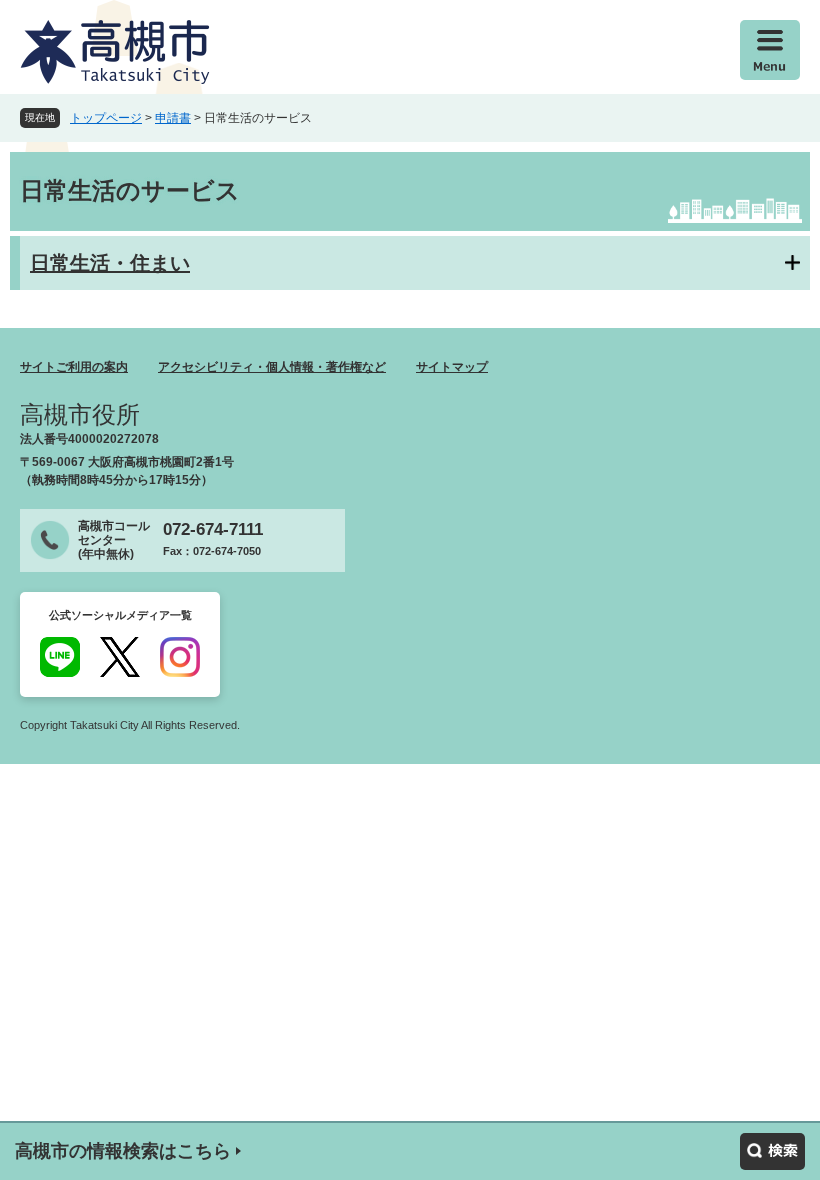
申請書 (173, 118)
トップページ (106, 118)
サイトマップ (452, 367)
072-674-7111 (213, 529)
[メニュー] (770, 50)
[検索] (772, 1151)
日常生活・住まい (110, 263)
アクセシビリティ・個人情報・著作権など (272, 367)
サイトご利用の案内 (74, 367)
